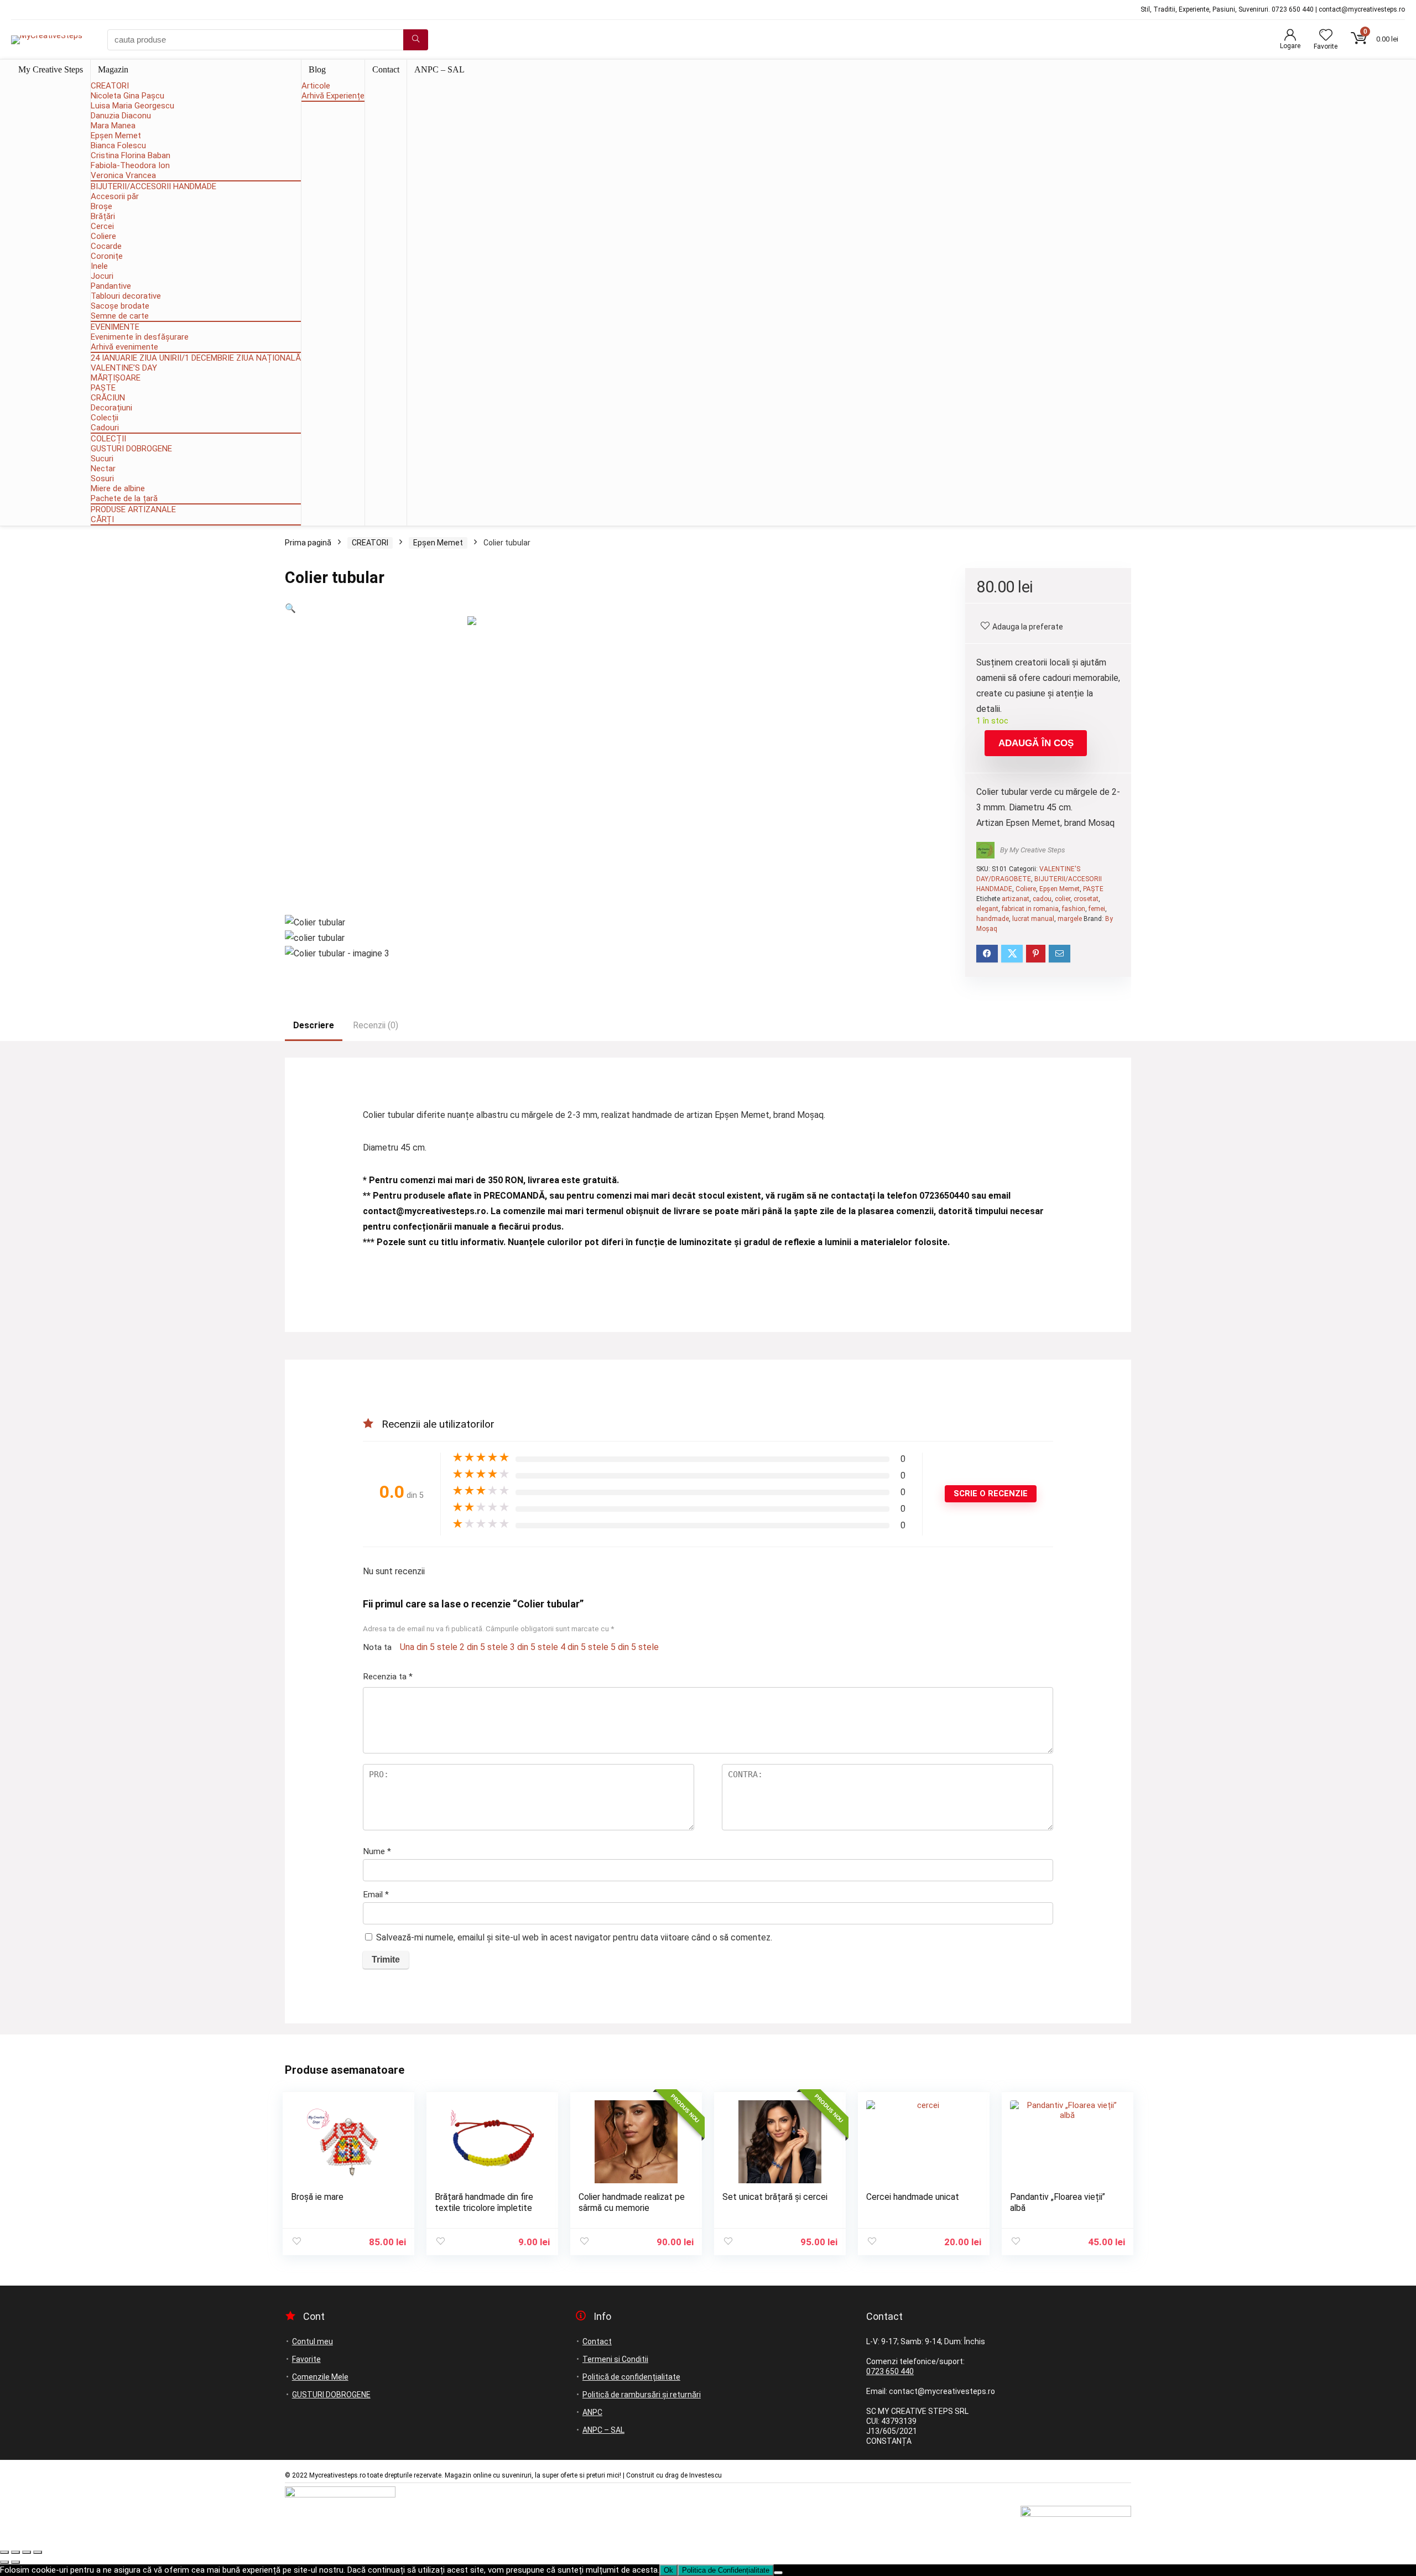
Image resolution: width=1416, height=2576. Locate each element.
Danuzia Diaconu (121, 116)
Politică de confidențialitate (631, 2377)
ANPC (592, 2412)
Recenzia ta (388, 1677)
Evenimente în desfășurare (140, 337)
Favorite (306, 2359)
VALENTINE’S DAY (124, 368)
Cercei (102, 226)
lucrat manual (1033, 919)
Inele (99, 266)
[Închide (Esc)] (38, 2552)
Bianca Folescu (118, 145)
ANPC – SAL (439, 69)
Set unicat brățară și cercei (775, 2197)
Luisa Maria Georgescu (132, 106)
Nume (377, 1851)
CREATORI (110, 86)
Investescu (706, 2475)
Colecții (105, 418)
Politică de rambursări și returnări (642, 2395)
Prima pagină (308, 543)
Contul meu (313, 2341)
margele (1070, 919)
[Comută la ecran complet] (15, 2552)
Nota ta (377, 1647)
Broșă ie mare (317, 2197)
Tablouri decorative (126, 296)
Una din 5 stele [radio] (429, 1647)
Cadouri (105, 428)
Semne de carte (120, 316)
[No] (778, 2573)
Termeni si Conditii (615, 2359)
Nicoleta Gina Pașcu (127, 96)
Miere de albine (118, 488)
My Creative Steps (51, 69)
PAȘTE (103, 388)
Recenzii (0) (376, 1025)
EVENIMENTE (115, 327)
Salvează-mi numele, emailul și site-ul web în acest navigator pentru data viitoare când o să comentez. (574, 1937)
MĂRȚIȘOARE (116, 378)
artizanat (1016, 899)
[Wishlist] (1326, 36)
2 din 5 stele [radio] (484, 1647)
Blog (317, 69)
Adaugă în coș (1036, 743)
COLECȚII (108, 439)
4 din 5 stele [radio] (584, 1647)
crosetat (1086, 899)
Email (376, 1895)
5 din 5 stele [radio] (635, 1647)
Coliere (103, 236)
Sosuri (102, 478)
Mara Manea (113, 126)
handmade (993, 919)
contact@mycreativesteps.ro (425, 1211)
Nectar (103, 469)
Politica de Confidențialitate (726, 2570)
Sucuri (102, 459)
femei (1097, 909)
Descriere (314, 1025)
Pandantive (111, 286)
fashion (1074, 909)
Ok (668, 2570)
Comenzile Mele (320, 2377)
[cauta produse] (416, 40)
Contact (386, 69)
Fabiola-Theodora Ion (130, 165)
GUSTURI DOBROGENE (131, 449)
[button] (290, 608)
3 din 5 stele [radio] (534, 1647)
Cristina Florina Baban (131, 155)
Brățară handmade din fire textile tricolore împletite (484, 2202)
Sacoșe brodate (120, 306)
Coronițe (107, 256)
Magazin (113, 69)
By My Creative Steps (1033, 850)
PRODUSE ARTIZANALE (133, 509)
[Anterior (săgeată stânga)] (4, 2562)
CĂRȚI (102, 519)
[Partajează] (27, 2552)
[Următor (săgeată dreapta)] (15, 2562)
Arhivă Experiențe (333, 96)
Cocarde (106, 246)
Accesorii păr (115, 196)
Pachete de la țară (124, 498)
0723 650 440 (890, 2371)
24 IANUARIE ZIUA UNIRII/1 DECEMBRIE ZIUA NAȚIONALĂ (196, 358)
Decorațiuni (111, 408)
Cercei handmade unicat (913, 2197)
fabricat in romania (1030, 909)
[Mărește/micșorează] (4, 2552)
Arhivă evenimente (124, 347)
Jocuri (102, 276)
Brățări (103, 216)
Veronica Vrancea (123, 175)
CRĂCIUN (108, 398)
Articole (316, 86)
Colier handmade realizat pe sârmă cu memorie (632, 2202)
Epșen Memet (116, 136)
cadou (1042, 899)
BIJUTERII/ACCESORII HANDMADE (153, 186)
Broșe (101, 206)
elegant (987, 909)
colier (1063, 899)
